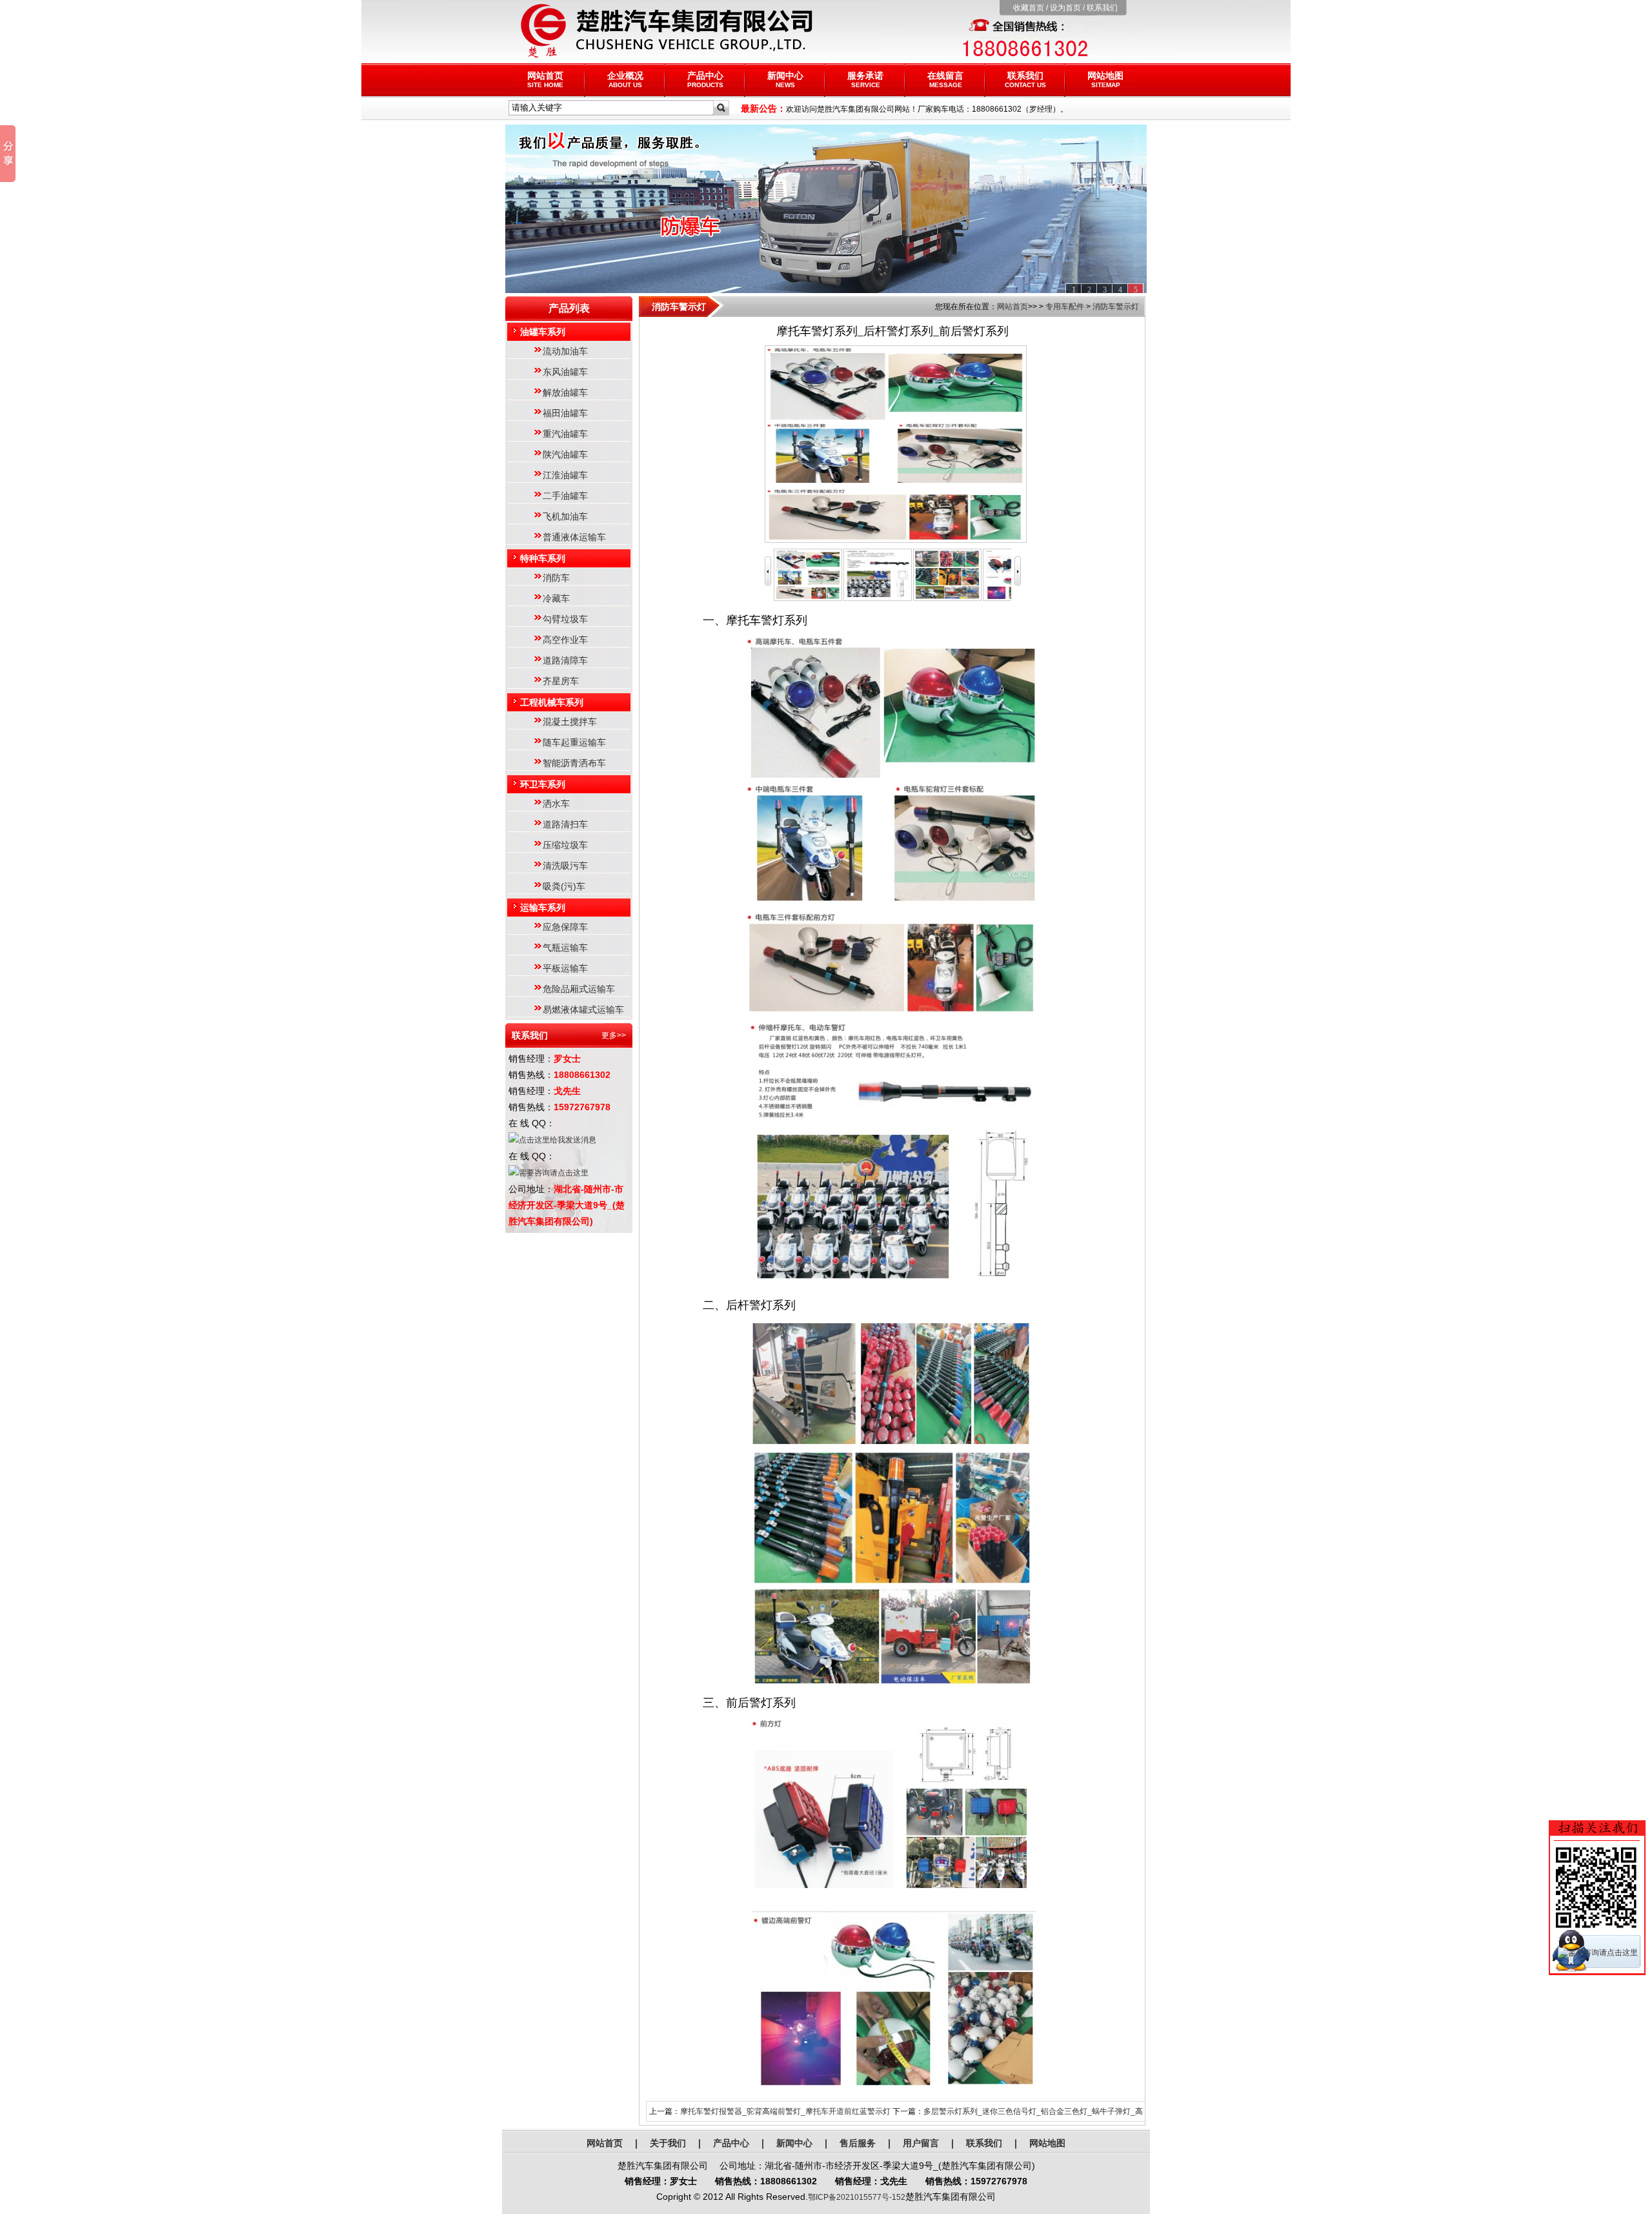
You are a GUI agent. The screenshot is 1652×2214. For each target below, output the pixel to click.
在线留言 (945, 79)
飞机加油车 (565, 516)
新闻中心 (785, 79)
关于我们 (668, 2143)
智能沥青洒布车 (574, 763)
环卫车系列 (543, 784)
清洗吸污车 (565, 866)
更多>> (614, 1035)
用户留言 (921, 2143)
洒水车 (556, 804)
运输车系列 (543, 908)
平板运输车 (565, 968)
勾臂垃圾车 (565, 619)
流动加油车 (565, 351)
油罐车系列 (543, 332)
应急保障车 (565, 927)
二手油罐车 (565, 496)
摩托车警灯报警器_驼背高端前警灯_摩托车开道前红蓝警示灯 (785, 2111)
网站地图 (1105, 79)
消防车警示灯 (1116, 307)
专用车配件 (1065, 307)
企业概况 (625, 79)
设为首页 (1065, 8)
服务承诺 (865, 79)
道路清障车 (565, 660)
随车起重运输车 (574, 742)
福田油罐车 (565, 413)
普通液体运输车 (574, 537)
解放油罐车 (565, 392)
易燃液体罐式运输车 (583, 1010)
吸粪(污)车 (564, 886)
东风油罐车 (565, 372)
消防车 (556, 578)
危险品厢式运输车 (579, 989)
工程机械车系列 (552, 702)
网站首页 (545, 79)
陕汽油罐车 (565, 454)
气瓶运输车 (565, 948)
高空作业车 (565, 640)
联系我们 (1102, 8)
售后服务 (858, 2143)
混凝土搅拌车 (570, 722)
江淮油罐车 (565, 475)
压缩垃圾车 (565, 845)
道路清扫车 (565, 824)
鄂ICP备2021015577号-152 (857, 2197)
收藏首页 (1029, 8)
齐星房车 (561, 681)
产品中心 (705, 79)
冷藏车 (556, 598)
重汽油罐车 (565, 434)
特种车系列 (543, 558)
